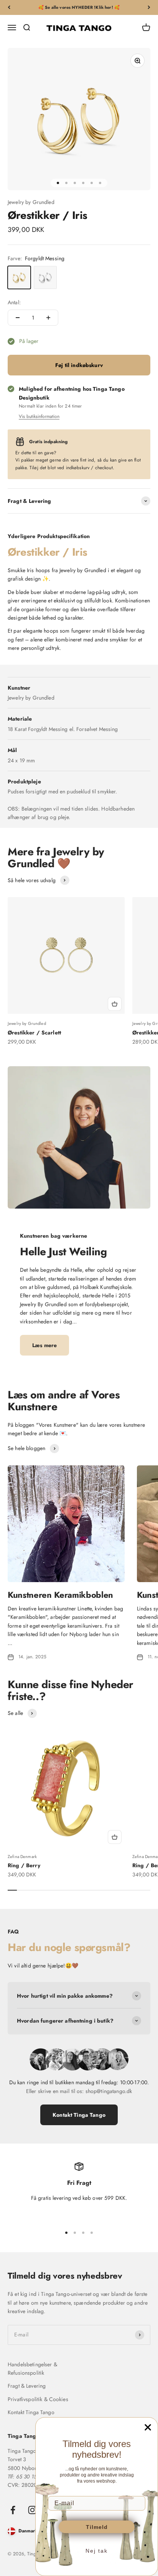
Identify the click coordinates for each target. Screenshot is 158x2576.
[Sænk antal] (18, 318)
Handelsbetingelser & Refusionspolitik (32, 2369)
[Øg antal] (48, 318)
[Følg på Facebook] (13, 2510)
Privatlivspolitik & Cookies (38, 2399)
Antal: (14, 302)
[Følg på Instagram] (32, 2510)
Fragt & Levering (27, 2386)
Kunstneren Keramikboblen (60, 1595)
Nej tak (97, 2551)
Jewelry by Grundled (31, 202)
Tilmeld (97, 2527)
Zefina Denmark (22, 1857)
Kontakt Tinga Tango (79, 2115)
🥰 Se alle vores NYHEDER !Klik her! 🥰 (79, 7)
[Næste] (149, 7)
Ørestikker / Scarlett (34, 1033)
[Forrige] (9, 7)
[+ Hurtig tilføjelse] (115, 1004)
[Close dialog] (148, 2427)
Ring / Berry (24, 1865)
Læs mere (44, 1345)
